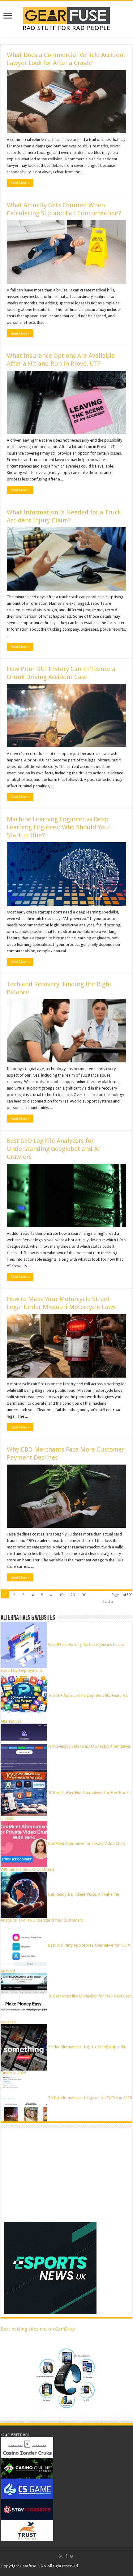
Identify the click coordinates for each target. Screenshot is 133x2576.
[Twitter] (72, 2556)
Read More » (20, 183)
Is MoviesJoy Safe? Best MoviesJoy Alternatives (89, 1746)
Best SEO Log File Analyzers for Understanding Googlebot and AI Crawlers (53, 1149)
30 (84, 1595)
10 (61, 1595)
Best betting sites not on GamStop (38, 2329)
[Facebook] (66, 2556)
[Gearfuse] (66, 18)
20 (73, 1595)
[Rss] (61, 2556)
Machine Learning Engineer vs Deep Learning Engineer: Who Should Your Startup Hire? (59, 827)
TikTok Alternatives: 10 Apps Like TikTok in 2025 (90, 2098)
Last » (108, 1602)
